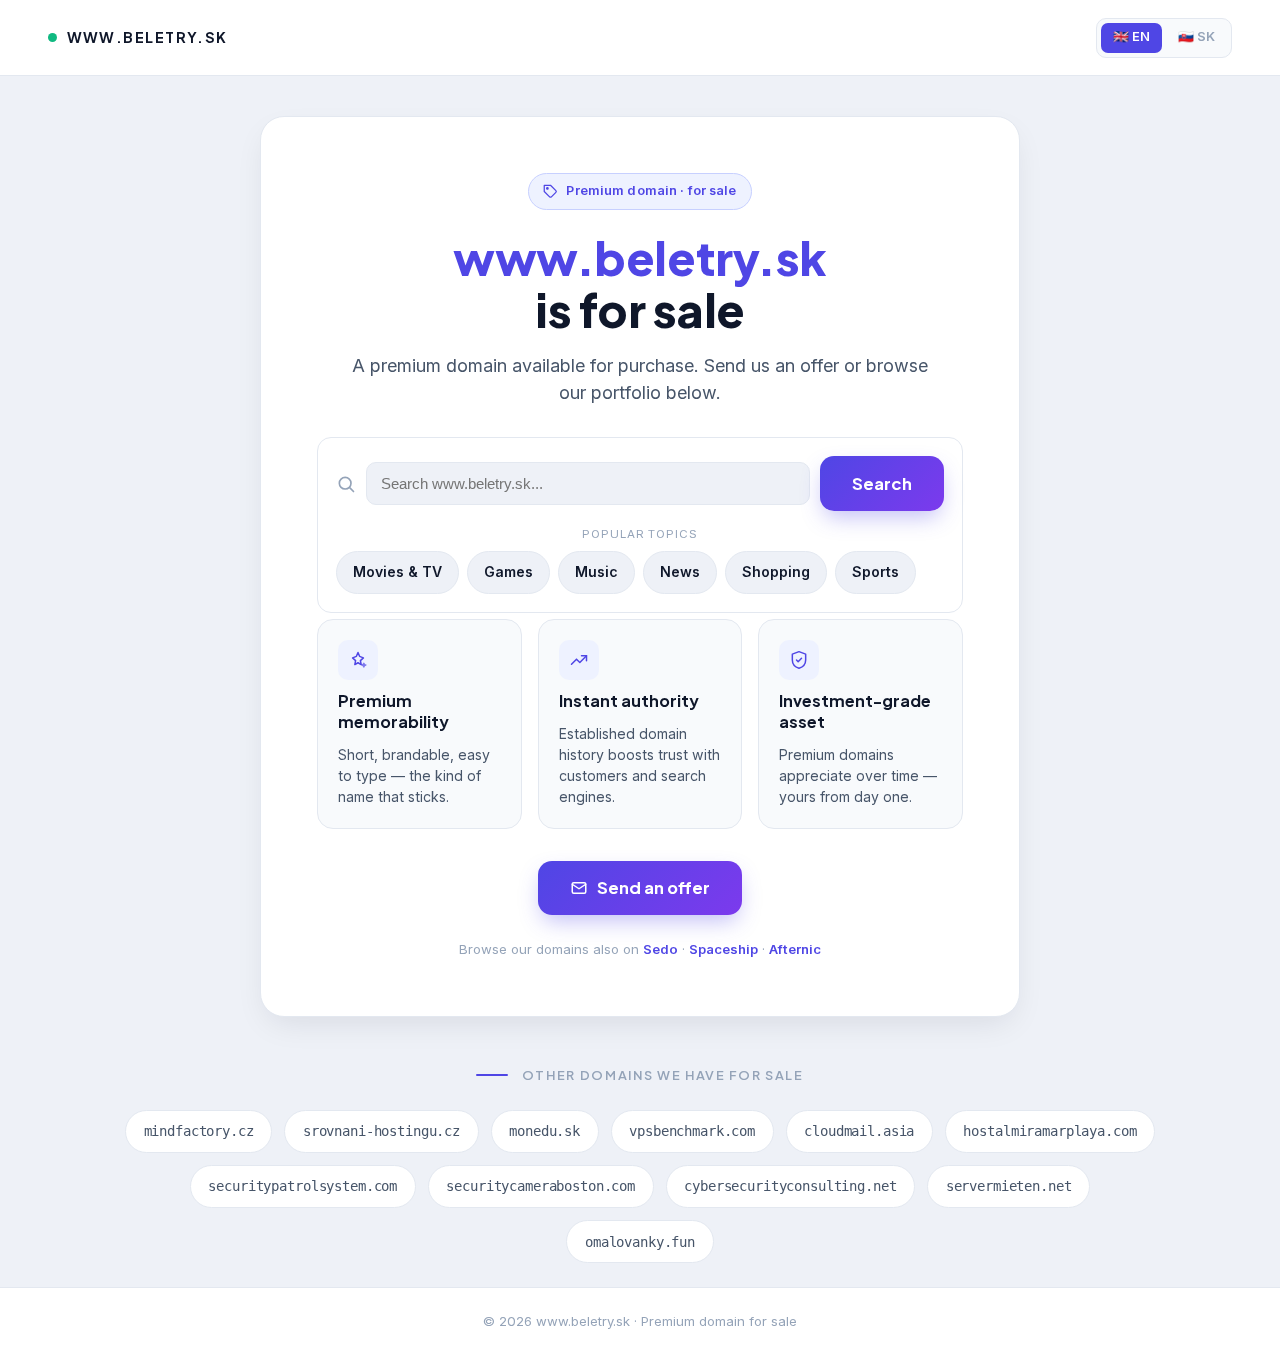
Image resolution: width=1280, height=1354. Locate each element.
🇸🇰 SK (1196, 36)
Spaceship (723, 949)
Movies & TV (397, 571)
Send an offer (653, 887)
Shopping (776, 571)
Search (882, 483)
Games (508, 571)
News (680, 571)
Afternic (795, 949)
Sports (875, 571)
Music (596, 571)
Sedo (660, 949)
